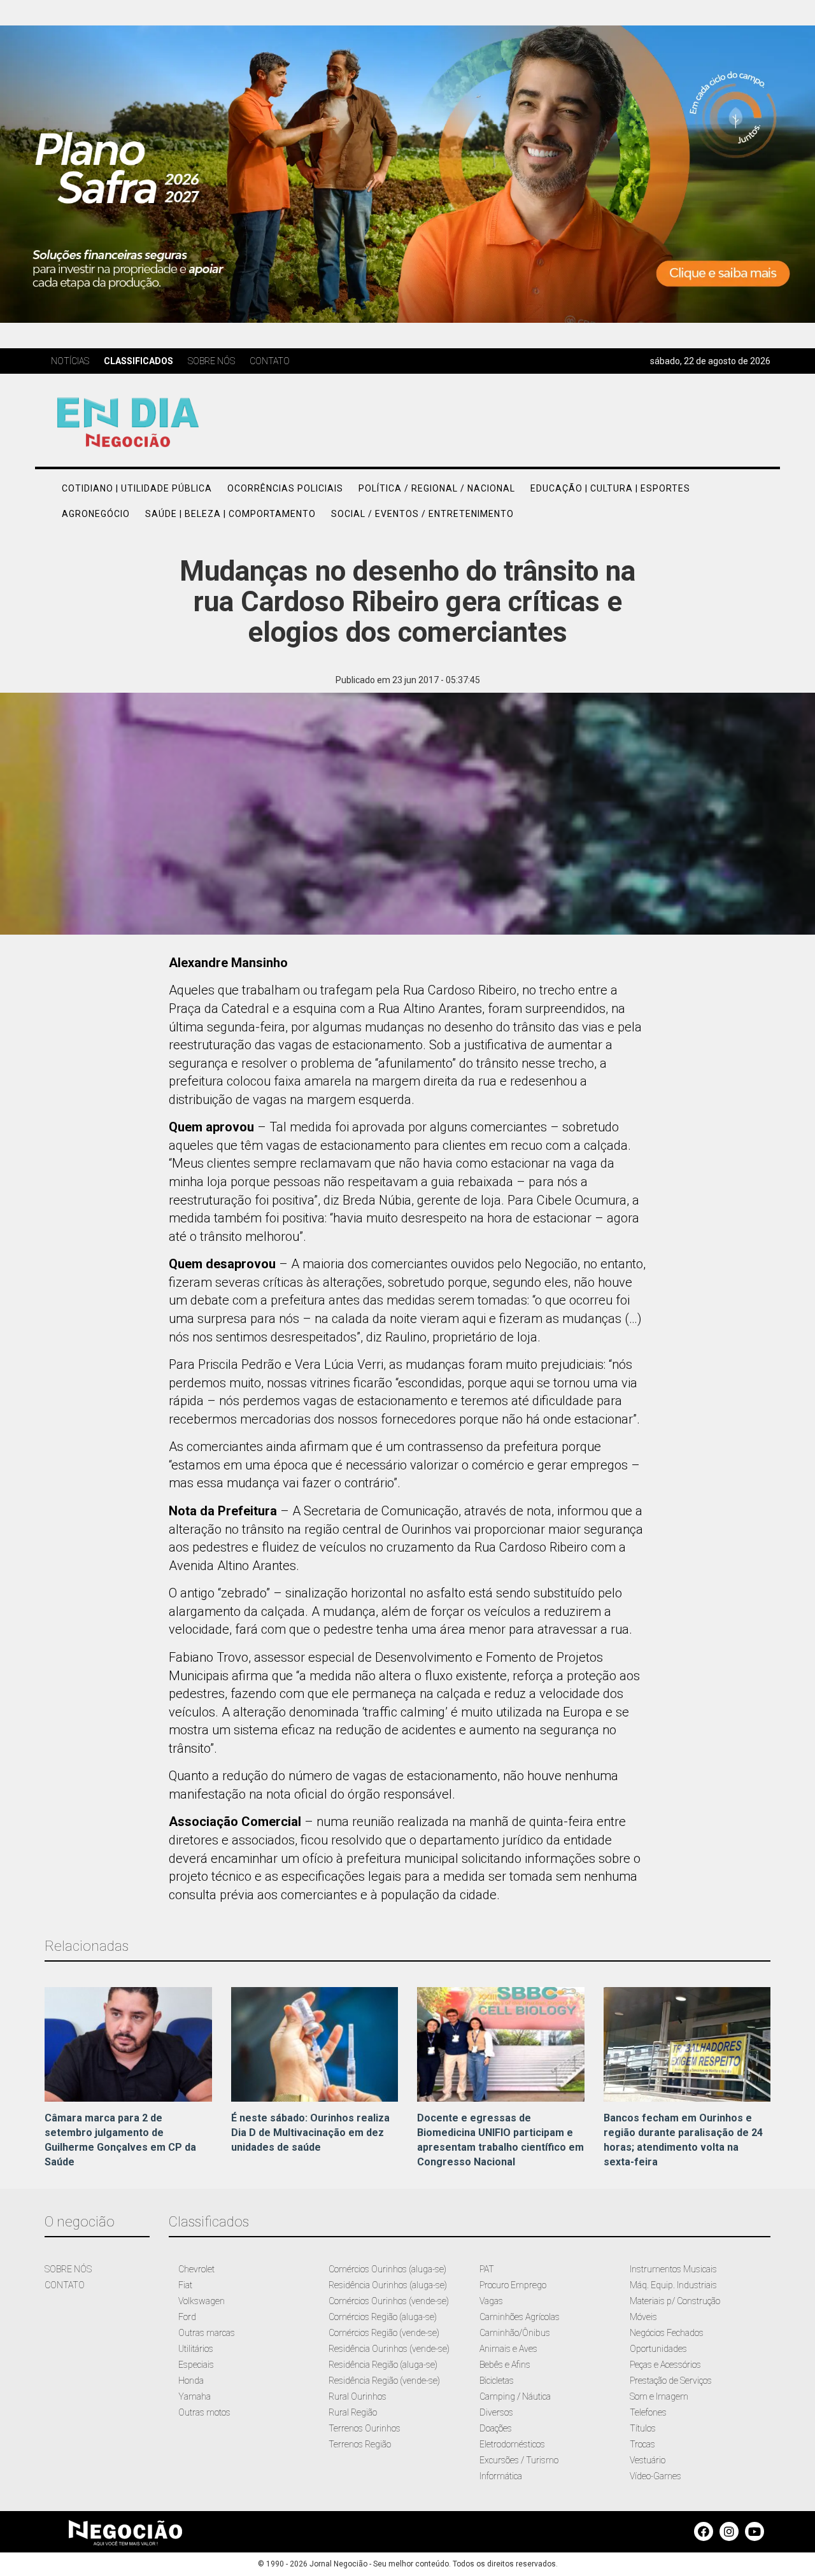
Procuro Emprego (513, 2285)
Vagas (491, 2301)
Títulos (643, 2428)
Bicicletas (497, 2381)
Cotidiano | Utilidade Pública (137, 488)
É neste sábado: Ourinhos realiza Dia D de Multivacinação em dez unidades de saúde (310, 2133)
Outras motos (204, 2412)
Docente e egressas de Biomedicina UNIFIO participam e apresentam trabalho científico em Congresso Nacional (500, 2140)
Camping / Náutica (515, 2396)
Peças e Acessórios (665, 2365)
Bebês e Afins (505, 2365)
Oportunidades (658, 2349)
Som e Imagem (659, 2396)
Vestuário (648, 2460)
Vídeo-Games (656, 2476)
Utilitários (196, 2349)
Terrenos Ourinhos (365, 2428)
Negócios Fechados (667, 2333)
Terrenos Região (360, 2444)
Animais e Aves (508, 2349)
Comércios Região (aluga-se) (383, 2317)
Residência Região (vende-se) (384, 2381)
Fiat (185, 2285)
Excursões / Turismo (519, 2460)
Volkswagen (202, 2301)
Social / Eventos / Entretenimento (422, 514)
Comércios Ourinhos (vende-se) (389, 2301)
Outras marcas (207, 2333)
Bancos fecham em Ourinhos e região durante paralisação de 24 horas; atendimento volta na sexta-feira (683, 2140)
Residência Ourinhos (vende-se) (389, 2349)
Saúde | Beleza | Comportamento (230, 514)
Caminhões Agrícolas (520, 2317)
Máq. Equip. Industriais (673, 2285)
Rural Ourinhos (358, 2396)
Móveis (643, 2317)
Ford (187, 2317)
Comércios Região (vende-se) (384, 2333)
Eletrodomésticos (512, 2444)
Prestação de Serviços (671, 2381)
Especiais (196, 2365)
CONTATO (65, 2285)
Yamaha (195, 2396)
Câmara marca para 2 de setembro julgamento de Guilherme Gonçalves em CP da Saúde (120, 2140)
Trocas (642, 2444)
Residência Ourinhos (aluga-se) (388, 2285)
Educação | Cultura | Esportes (610, 488)
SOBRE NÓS (68, 2269)
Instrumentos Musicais (673, 2269)
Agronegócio (96, 514)
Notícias (70, 361)
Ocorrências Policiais (285, 488)
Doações (496, 2428)
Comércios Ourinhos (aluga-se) (387, 2269)
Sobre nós (211, 361)
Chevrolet (196, 2269)
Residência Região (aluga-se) (383, 2365)
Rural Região (353, 2412)
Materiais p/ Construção (675, 2301)
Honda (191, 2381)
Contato (270, 361)
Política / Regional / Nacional (437, 488)
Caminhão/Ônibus (515, 2333)
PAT (487, 2269)
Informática (501, 2476)
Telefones (648, 2412)
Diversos (496, 2412)
